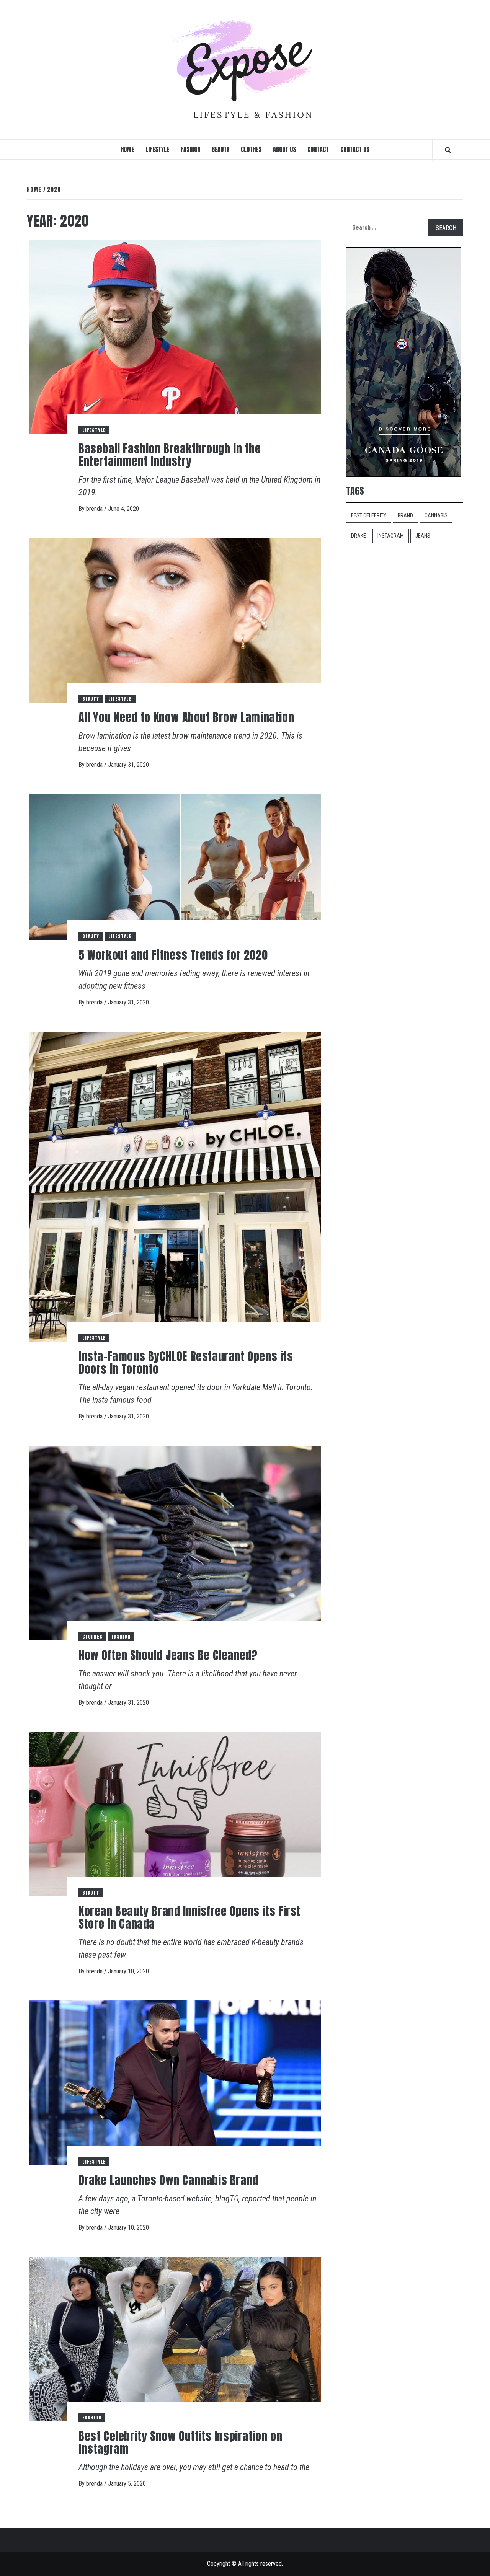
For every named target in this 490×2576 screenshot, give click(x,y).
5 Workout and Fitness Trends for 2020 (173, 955)
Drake (359, 536)
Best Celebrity (369, 515)
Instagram (391, 536)
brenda (95, 509)
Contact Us (355, 149)
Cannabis (436, 515)
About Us (284, 149)
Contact (318, 149)
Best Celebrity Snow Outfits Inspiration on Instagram (180, 2442)
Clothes (251, 149)
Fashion (190, 149)
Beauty (220, 149)
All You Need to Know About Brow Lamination (186, 717)
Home (127, 149)
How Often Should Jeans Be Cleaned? (168, 1655)
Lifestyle (157, 149)
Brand (405, 515)
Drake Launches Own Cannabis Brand (168, 2180)
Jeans (423, 536)
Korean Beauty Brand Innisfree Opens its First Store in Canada (189, 1917)
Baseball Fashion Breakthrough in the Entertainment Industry (170, 455)
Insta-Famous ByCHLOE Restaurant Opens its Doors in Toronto (186, 1363)
